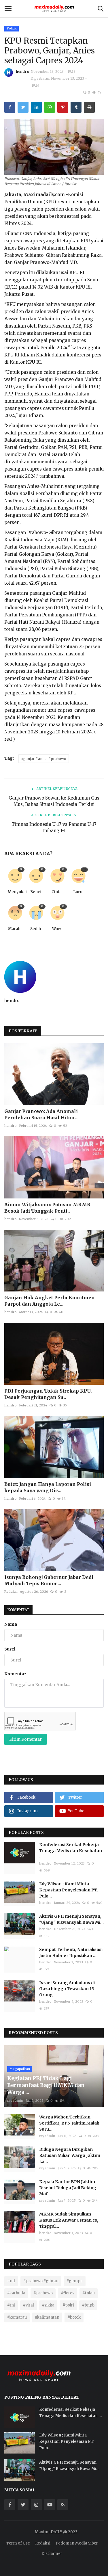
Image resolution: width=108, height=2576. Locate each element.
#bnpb (88, 2305)
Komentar (18, 1610)
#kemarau (17, 2317)
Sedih (36, 929)
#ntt (11, 2281)
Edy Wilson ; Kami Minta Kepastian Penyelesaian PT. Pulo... (69, 1890)
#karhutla (16, 2293)
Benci (36, 892)
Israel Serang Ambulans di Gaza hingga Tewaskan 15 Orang (67, 1989)
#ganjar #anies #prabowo (44, 759)
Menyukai (16, 892)
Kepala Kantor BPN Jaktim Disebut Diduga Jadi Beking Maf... (68, 2188)
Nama (11, 1624)
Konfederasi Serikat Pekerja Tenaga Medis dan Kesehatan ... (71, 1851)
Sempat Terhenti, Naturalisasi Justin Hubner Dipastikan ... (71, 1953)
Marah (14, 929)
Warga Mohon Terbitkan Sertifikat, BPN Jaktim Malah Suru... (69, 2123)
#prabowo (43, 2293)
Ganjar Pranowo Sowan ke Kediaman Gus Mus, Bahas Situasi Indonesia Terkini (54, 801)
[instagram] (36, 2505)
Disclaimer (52, 2554)
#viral (29, 2305)
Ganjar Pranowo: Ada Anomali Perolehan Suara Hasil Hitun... (41, 1114)
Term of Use (18, 2543)
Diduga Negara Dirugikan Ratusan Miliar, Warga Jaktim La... (70, 2155)
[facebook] (10, 2505)
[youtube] (50, 2505)
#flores (68, 2293)
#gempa (75, 2281)
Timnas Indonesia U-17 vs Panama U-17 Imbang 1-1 (54, 827)
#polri (68, 2305)
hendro (22, 71)
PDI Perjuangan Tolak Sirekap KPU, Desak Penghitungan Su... (48, 1394)
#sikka (48, 2305)
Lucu (78, 892)
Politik (12, 28)
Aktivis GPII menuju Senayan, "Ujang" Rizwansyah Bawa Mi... (71, 1919)
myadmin (15, 2101)
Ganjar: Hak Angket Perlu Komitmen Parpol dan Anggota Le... (50, 1301)
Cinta (57, 892)
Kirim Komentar (25, 1739)
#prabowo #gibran (41, 2281)
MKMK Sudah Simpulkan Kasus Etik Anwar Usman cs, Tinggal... (69, 2220)
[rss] (63, 2505)
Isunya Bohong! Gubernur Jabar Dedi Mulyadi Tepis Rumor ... (49, 1580)
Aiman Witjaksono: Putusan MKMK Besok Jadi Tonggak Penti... (48, 1208)
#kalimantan (47, 2317)
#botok (74, 2317)
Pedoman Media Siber (77, 2543)
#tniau (89, 2293)
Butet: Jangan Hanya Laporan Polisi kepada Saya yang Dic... (48, 1487)
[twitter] (23, 2505)
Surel (10, 1649)
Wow (57, 929)
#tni (11, 2305)
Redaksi (11, 1592)
